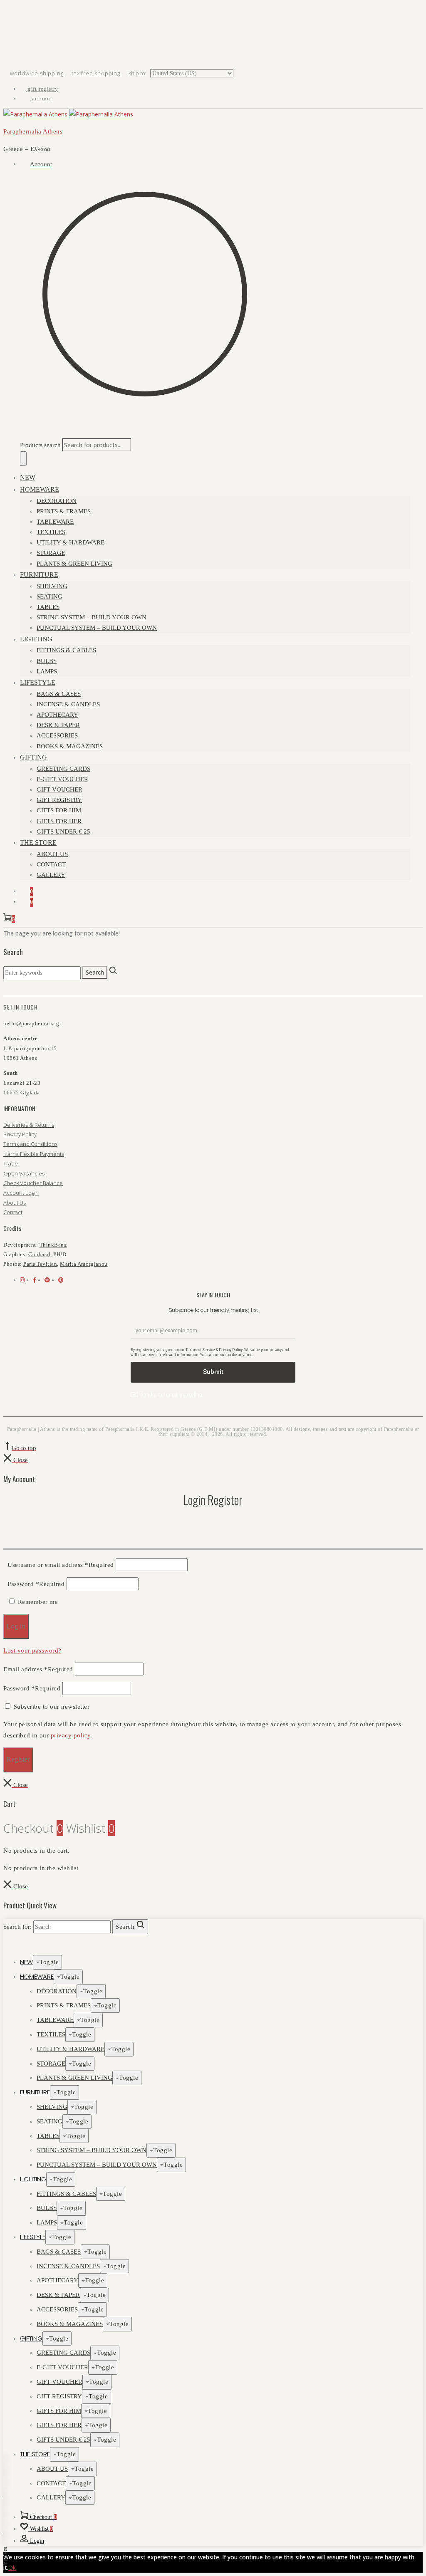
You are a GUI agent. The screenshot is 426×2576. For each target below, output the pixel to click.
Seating (50, 596)
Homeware (40, 489)
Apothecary (57, 715)
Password (36, 1584)
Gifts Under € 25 (63, 831)
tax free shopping (97, 73)
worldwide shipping (37, 73)
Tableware (55, 522)
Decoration (57, 501)
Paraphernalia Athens (33, 131)
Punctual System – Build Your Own (97, 628)
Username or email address (61, 1565)
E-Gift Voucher (62, 779)
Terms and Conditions (30, 1144)
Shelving (52, 586)
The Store (38, 843)
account (41, 98)
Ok (12, 2567)
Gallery (51, 875)
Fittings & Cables (66, 650)
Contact (51, 864)
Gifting (33, 757)
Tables (48, 607)
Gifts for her (59, 821)
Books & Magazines (70, 746)
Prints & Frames (64, 511)
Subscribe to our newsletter (52, 1707)
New (28, 477)
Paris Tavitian (40, 1264)
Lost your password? (32, 1651)
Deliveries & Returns (29, 1125)
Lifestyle (38, 682)
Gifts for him (59, 810)
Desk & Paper (58, 725)
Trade (11, 1163)
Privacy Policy (20, 1134)
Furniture (39, 575)
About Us (52, 854)
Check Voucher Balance (33, 1183)
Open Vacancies (24, 1173)
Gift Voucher (59, 789)
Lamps (47, 671)
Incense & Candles (68, 704)
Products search (40, 445)
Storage (51, 553)
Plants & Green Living (74, 564)
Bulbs (47, 661)
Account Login (21, 1193)
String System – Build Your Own (92, 617)
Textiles (51, 532)
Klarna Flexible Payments (34, 1154)
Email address (38, 1669)
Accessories (57, 735)
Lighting (36, 639)
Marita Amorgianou (84, 1264)
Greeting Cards (63, 769)
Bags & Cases (59, 694)
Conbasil (39, 1254)
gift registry (42, 89)
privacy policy (71, 1735)
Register (18, 1759)
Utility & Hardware (71, 542)
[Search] (23, 459)
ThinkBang (53, 1245)
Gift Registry (59, 800)
